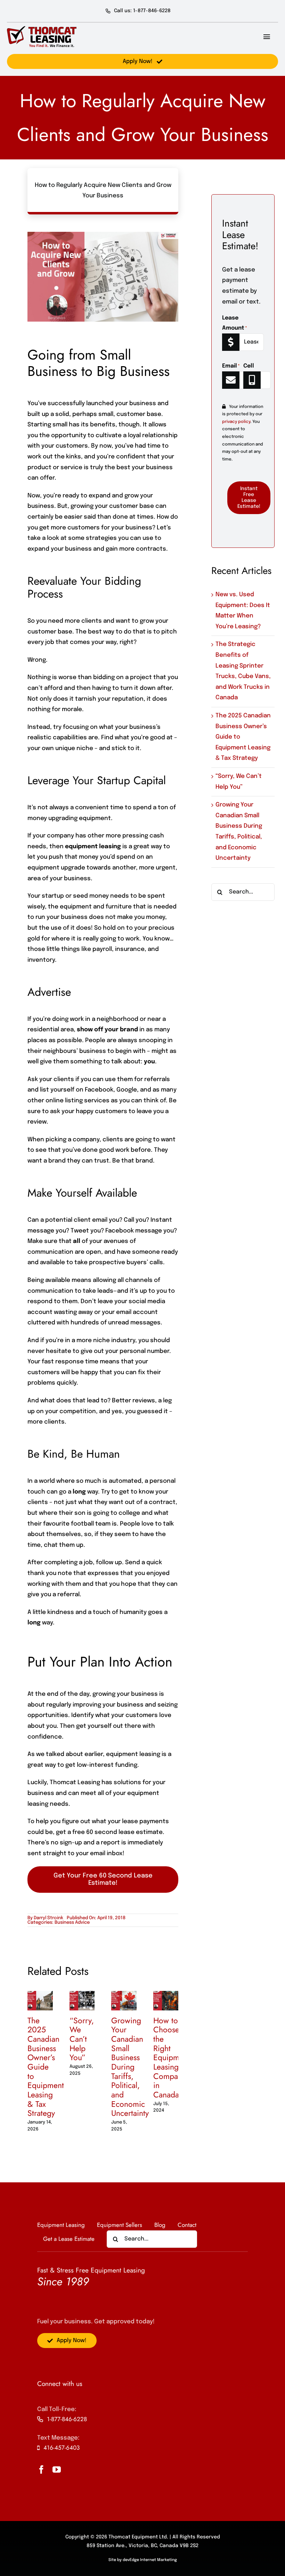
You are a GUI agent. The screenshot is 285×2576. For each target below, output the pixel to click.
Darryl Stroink (48, 1918)
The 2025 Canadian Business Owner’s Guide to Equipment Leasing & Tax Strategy (46, 2067)
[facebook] (41, 2469)
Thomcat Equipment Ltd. (138, 2537)
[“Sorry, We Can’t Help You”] (82, 1994)
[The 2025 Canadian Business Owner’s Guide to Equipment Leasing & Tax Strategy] (40, 1994)
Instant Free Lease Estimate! (249, 498)
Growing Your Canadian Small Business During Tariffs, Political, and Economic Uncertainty (130, 2067)
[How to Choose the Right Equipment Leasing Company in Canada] (166, 1994)
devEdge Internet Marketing (150, 2560)
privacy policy (236, 422)
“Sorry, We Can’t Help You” (82, 2039)
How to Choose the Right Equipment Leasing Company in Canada (172, 2058)
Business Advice (72, 1923)
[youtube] (57, 2469)
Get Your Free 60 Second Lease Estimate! (103, 1879)
